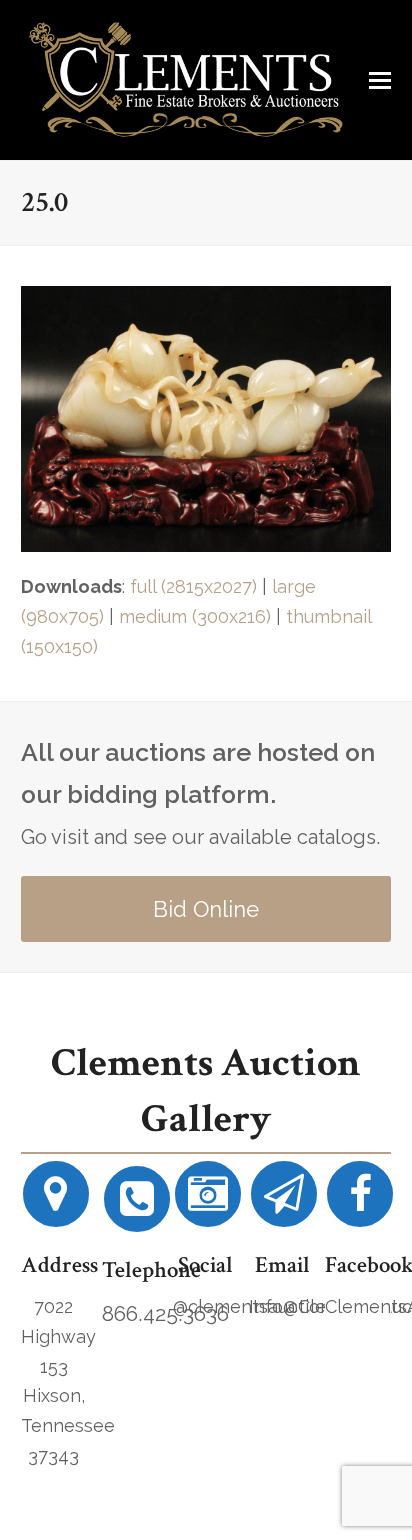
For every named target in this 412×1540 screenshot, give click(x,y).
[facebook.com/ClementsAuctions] (360, 1201)
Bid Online (206, 909)
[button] (380, 80)
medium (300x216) (195, 616)
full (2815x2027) (193, 586)
